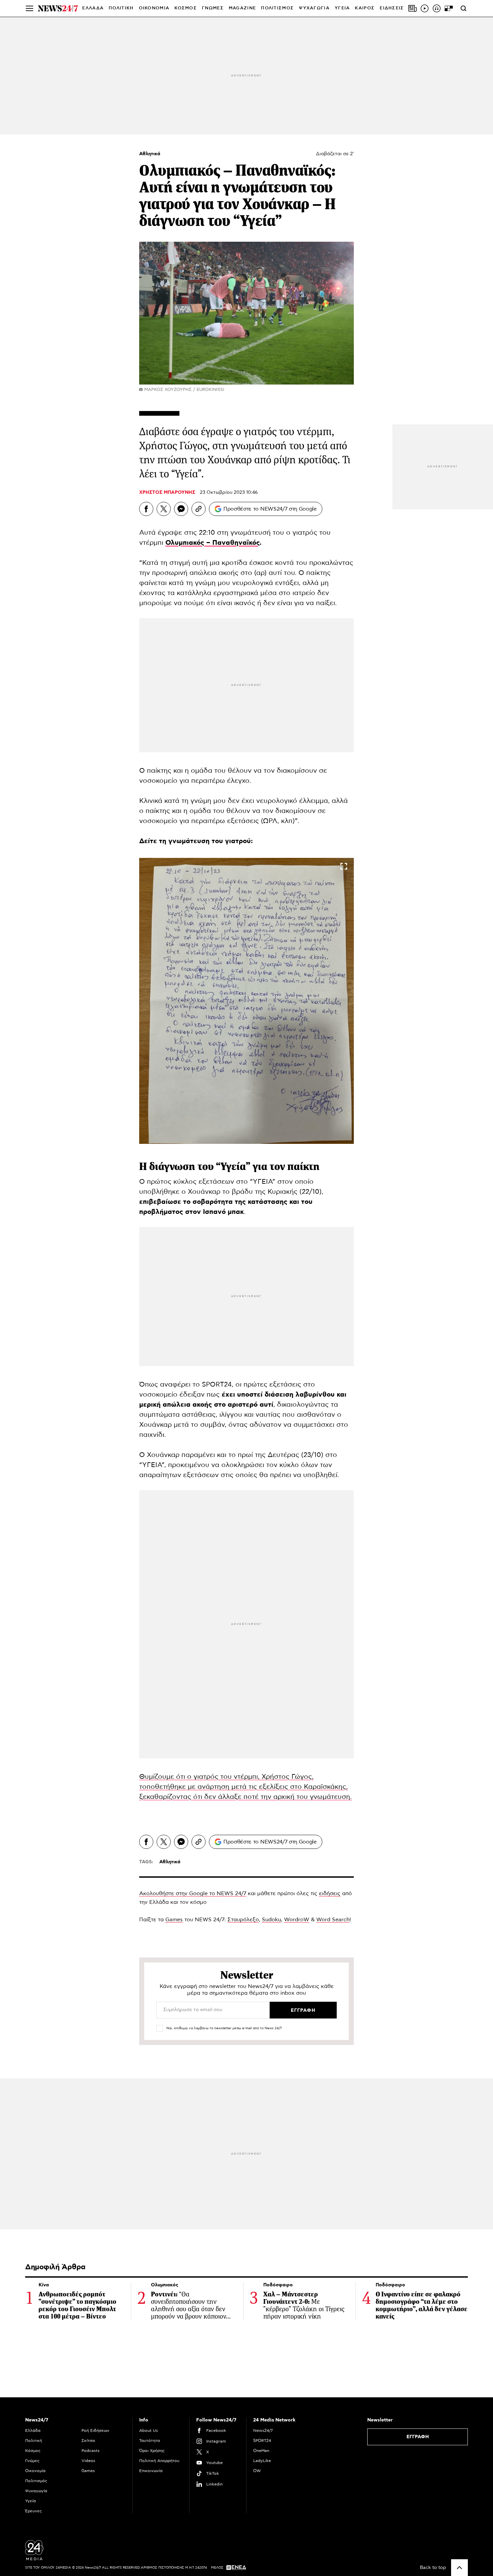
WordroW (297, 1920)
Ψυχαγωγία (36, 2491)
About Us (149, 2431)
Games (174, 1920)
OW (257, 2471)
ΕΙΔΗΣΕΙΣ (392, 8)
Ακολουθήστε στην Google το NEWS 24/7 (193, 1893)
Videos (88, 2461)
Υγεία (31, 2501)
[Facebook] (146, 509)
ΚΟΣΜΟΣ (186, 8)
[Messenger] (181, 509)
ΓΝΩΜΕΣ (213, 8)
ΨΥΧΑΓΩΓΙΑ (314, 8)
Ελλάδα (33, 2431)
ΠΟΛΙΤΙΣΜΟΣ (277, 8)
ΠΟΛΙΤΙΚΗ (121, 8)
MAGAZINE (242, 8)
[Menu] (30, 8)
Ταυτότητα (150, 2441)
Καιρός (365, 8)
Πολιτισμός (36, 2481)
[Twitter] (164, 509)
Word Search (333, 1920)
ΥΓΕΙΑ (342, 8)
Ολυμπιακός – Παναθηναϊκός (212, 543)
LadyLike (262, 2461)
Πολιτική (34, 2441)
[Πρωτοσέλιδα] (413, 8)
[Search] (463, 8)
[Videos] (425, 8)
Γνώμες (32, 2461)
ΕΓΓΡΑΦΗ (418, 2437)
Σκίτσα (88, 2441)
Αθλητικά (150, 154)
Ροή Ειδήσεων (95, 2431)
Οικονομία (35, 2471)
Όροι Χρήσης (152, 2451)
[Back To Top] (459, 2568)
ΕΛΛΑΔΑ (93, 8)
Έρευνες (34, 2511)
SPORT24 (262, 2441)
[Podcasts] (437, 8)
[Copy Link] (199, 509)
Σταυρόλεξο (243, 1920)
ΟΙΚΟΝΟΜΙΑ (154, 8)
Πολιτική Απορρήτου (159, 2461)
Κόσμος (33, 2451)
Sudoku (271, 1920)
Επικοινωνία (151, 2471)
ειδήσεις (330, 1893)
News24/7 (263, 2431)
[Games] (449, 8)
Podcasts (91, 2451)
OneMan (261, 2451)
